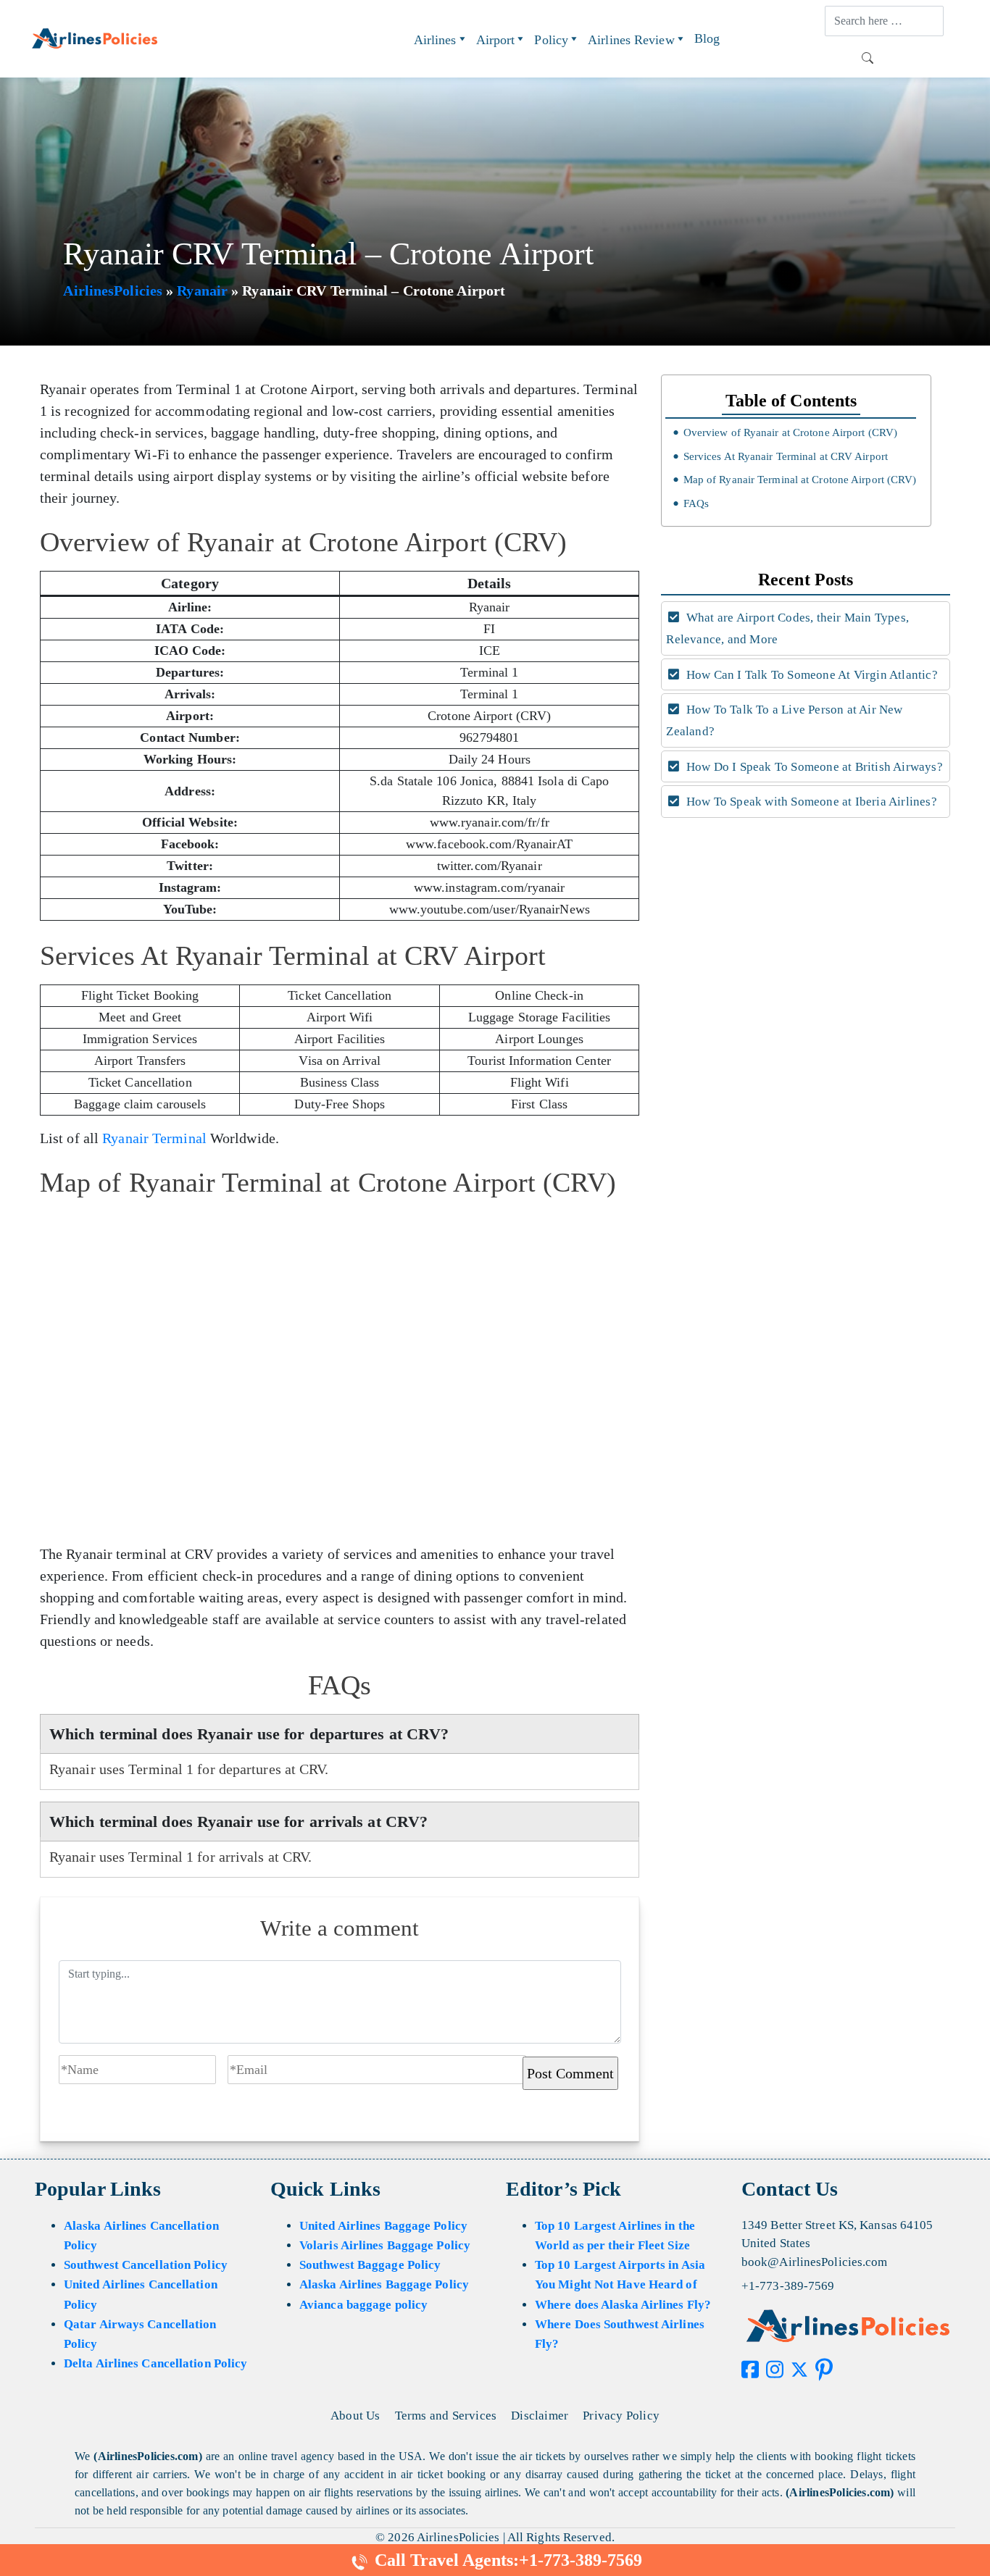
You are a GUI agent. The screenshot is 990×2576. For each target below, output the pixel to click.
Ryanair (202, 290)
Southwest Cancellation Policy (146, 2265)
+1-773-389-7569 (788, 2286)
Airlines (435, 40)
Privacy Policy (621, 2416)
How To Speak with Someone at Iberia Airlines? (810, 802)
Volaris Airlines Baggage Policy (385, 2245)
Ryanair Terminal (154, 1138)
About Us (355, 2416)
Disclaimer (540, 2416)
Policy (551, 40)
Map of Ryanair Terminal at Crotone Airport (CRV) (800, 480)
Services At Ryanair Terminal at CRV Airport (786, 456)
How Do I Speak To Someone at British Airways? (813, 767)
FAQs (696, 503)
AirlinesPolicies (113, 290)
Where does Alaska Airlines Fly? (623, 2305)
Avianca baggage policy (363, 2305)
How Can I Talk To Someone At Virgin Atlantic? (811, 675)
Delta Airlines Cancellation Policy (155, 2363)
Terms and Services (446, 2416)
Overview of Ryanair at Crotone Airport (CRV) (790, 432)
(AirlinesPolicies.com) (147, 2456)
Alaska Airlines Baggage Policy (384, 2284)
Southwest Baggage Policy (370, 2265)
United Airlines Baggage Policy (383, 2226)
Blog (707, 38)
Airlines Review (631, 40)
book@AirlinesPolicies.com (815, 2262)
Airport (496, 40)
